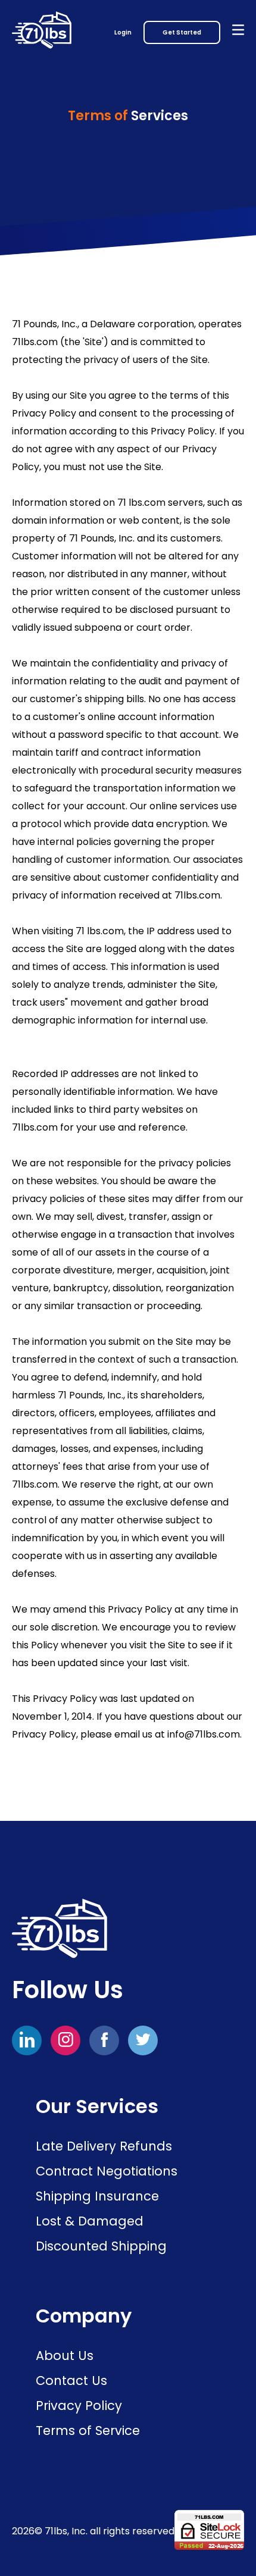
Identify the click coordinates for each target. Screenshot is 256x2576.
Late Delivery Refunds (104, 2146)
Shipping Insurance (97, 2196)
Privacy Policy (79, 2406)
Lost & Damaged (90, 2221)
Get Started (182, 32)
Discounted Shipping (101, 2246)
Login (123, 32)
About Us (65, 2356)
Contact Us (71, 2381)
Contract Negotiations (107, 2171)
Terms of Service (88, 2431)
